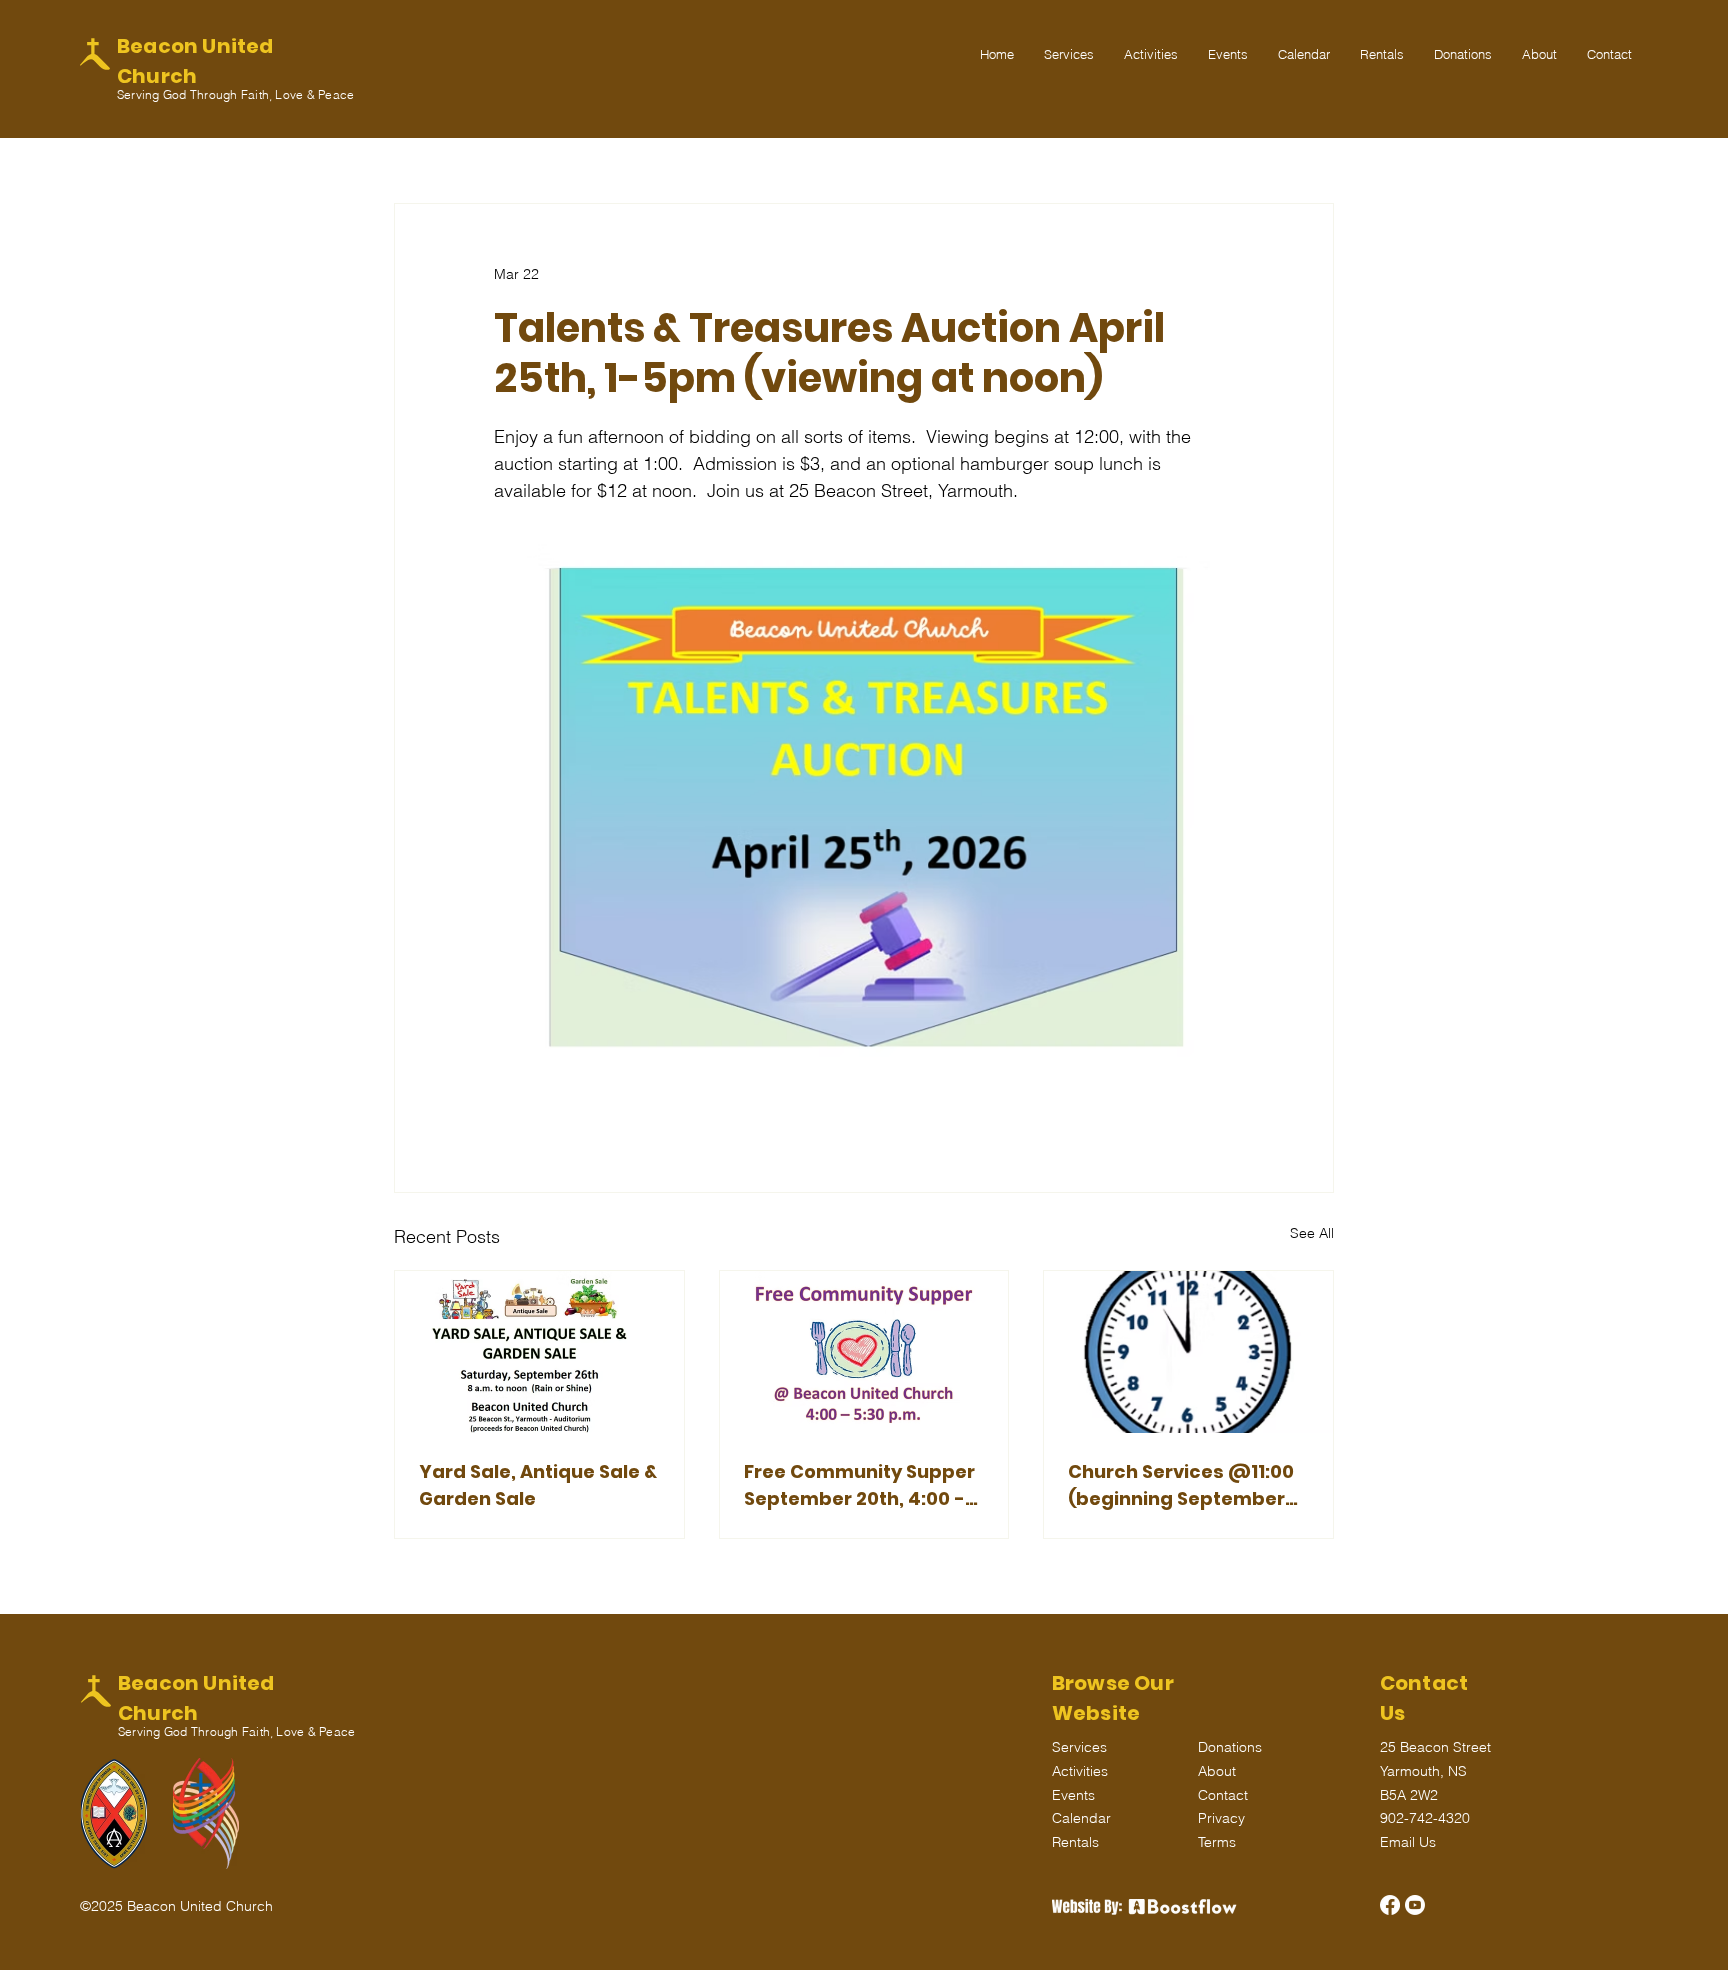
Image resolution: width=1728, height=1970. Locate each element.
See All (1312, 1233)
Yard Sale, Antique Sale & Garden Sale (538, 1485)
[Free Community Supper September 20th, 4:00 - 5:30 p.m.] (864, 1352)
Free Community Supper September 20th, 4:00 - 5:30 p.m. (859, 1485)
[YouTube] (1415, 1905)
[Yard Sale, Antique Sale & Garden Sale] (539, 1352)
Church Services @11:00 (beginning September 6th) (1181, 1485)
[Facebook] (1390, 1905)
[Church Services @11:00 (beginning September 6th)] (1188, 1352)
